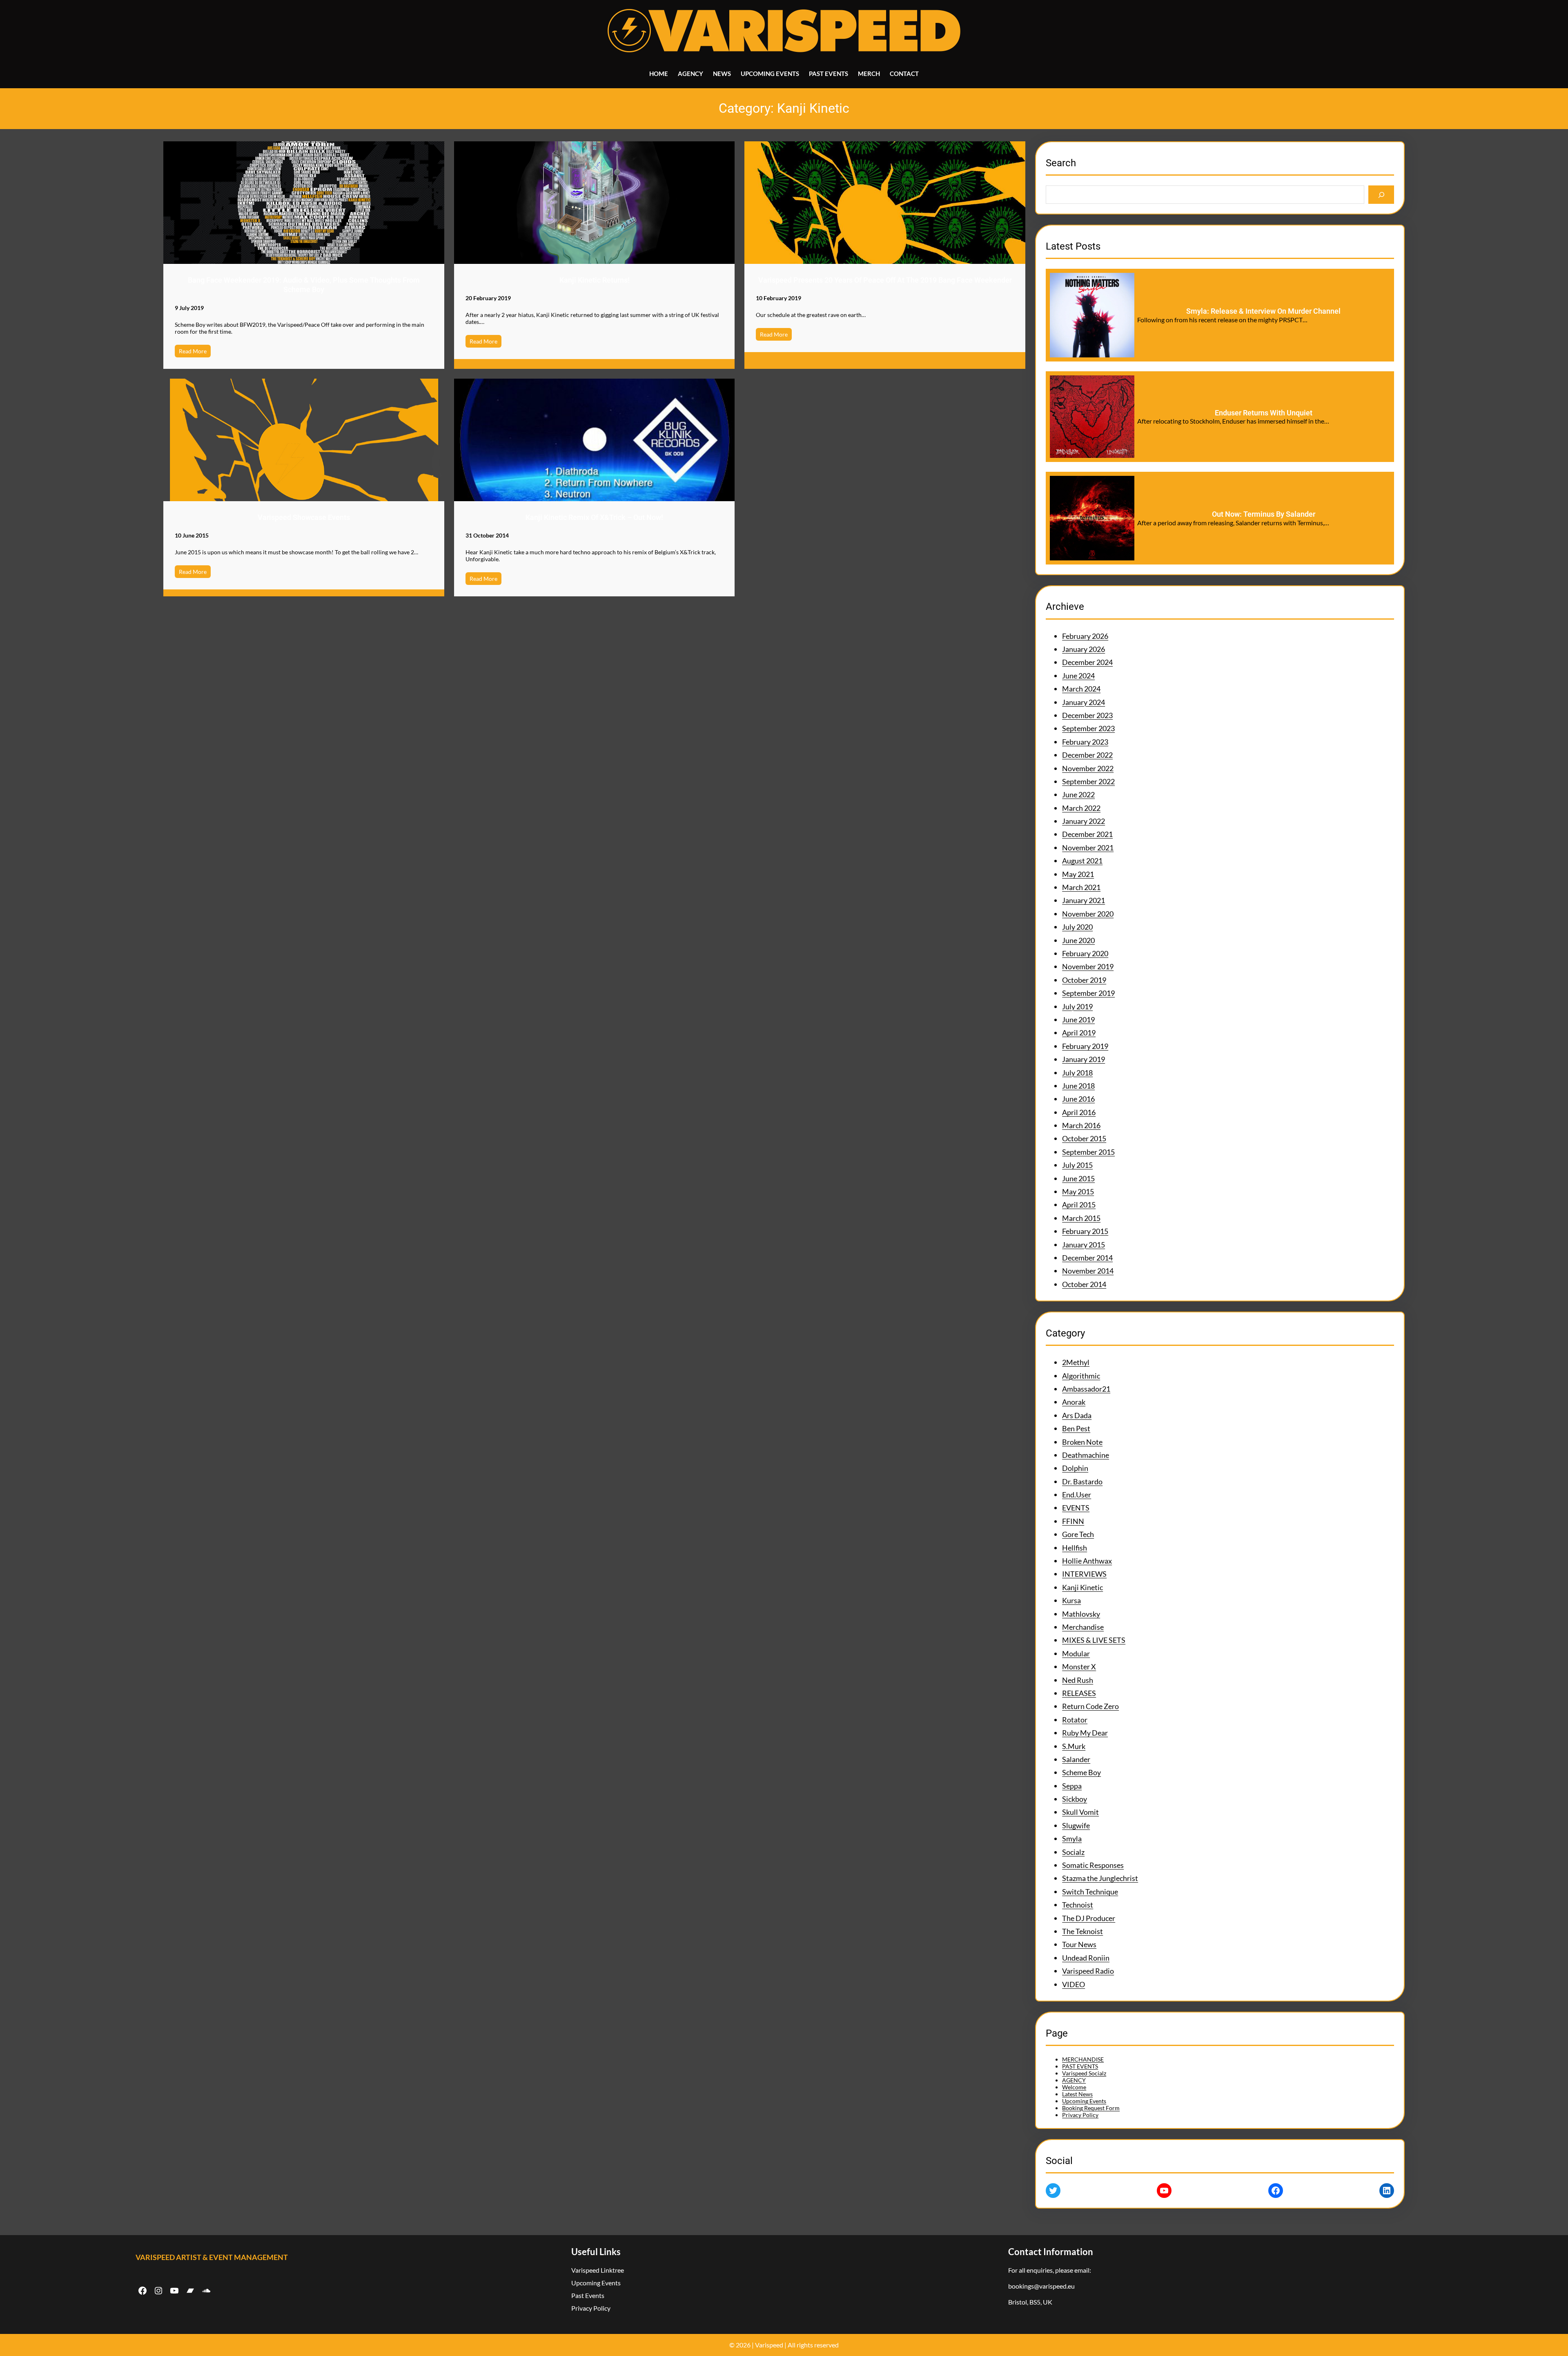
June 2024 (1078, 676)
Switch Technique (1090, 1892)
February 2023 (1085, 742)
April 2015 (1079, 1205)
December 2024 (1087, 662)
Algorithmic (1081, 1376)
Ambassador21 (1086, 1389)
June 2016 (1078, 1099)
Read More (193, 351)
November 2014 (1088, 1271)
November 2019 (1088, 966)
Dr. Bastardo (1082, 1481)
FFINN (1073, 1521)
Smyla (1072, 1838)
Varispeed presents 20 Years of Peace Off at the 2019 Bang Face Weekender (885, 280)
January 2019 (1084, 1059)
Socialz (1073, 1852)
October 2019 (1084, 980)
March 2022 (1081, 808)
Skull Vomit (1080, 1812)
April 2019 (1079, 1033)
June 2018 (1078, 1086)
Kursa (1071, 1600)
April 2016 (1079, 1112)
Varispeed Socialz (1084, 2073)
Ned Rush (1078, 1680)
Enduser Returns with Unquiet (1264, 413)
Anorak (1074, 1402)
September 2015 (1088, 1152)
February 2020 (1085, 953)
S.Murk (1074, 1746)
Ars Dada (1077, 1415)
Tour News (1079, 1944)
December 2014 (1087, 1258)
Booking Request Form (1091, 2108)
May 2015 (1078, 1191)
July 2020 (1077, 927)
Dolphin (1075, 1468)
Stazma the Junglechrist (1100, 1878)
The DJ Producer (1089, 1918)
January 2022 (1084, 821)
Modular (1076, 1653)
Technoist (1078, 1905)
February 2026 (1085, 636)
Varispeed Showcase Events (304, 517)
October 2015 (1084, 1138)
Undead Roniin (1086, 1958)
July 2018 (1077, 1073)
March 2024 (1081, 689)
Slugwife (1076, 1825)
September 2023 (1088, 728)
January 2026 (1084, 649)
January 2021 (1084, 900)
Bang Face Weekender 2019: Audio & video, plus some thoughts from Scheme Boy (304, 285)
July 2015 (1077, 1165)
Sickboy (1075, 1799)
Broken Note (1082, 1442)
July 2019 (1077, 1006)
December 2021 (1087, 834)
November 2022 (1088, 768)
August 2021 (1082, 861)
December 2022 (1087, 755)
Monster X (1079, 1667)
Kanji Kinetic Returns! (595, 280)
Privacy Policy (1080, 2115)
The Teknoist (1082, 1931)
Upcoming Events (1084, 2101)
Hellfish (1075, 1548)
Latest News (1077, 2094)
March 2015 (1081, 1218)
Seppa (1072, 1786)
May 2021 (1078, 874)
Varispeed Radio (1088, 1971)
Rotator (1075, 1720)
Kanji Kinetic (1082, 1587)
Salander (1076, 1759)
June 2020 (1078, 940)
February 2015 (1085, 1231)
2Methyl (1076, 1362)
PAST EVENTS (1080, 2066)
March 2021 (1081, 887)
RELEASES (1079, 1693)
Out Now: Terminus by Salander (1264, 514)
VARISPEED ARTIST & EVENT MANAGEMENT (212, 2257)
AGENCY (1074, 2080)
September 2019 (1088, 993)
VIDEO (1074, 1984)
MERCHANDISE (1083, 2059)
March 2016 (1081, 1125)
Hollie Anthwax (1087, 1561)
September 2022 (1088, 781)
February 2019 (1085, 1046)
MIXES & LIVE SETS (1094, 1640)
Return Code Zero (1090, 1706)
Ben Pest (1076, 1428)
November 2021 (1088, 848)
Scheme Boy (1081, 1772)
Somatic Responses (1093, 1865)
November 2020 (1088, 914)
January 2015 (1084, 1245)
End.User (1077, 1495)
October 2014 (1084, 1284)
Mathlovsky (1081, 1614)
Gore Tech (1078, 1534)
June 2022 (1078, 794)
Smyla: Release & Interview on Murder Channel (1263, 311)
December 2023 (1087, 715)
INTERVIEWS (1084, 1574)
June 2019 (1078, 1020)
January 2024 (1084, 702)
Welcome (1074, 2087)
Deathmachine (1086, 1455)
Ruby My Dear (1085, 1733)
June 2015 (1078, 1178)
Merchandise (1083, 1627)
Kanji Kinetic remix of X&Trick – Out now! (594, 517)
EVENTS (1076, 1508)
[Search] (1381, 195)
